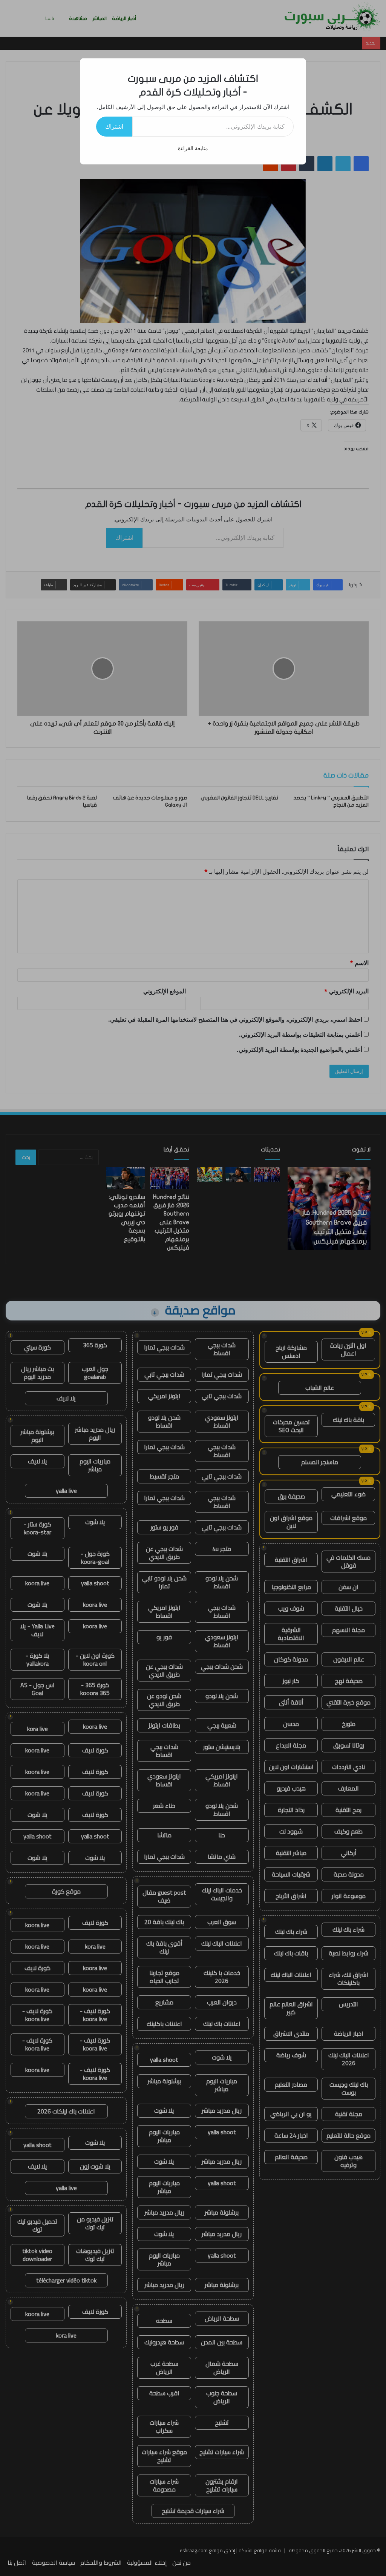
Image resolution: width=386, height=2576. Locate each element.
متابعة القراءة (193, 148)
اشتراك (114, 126)
